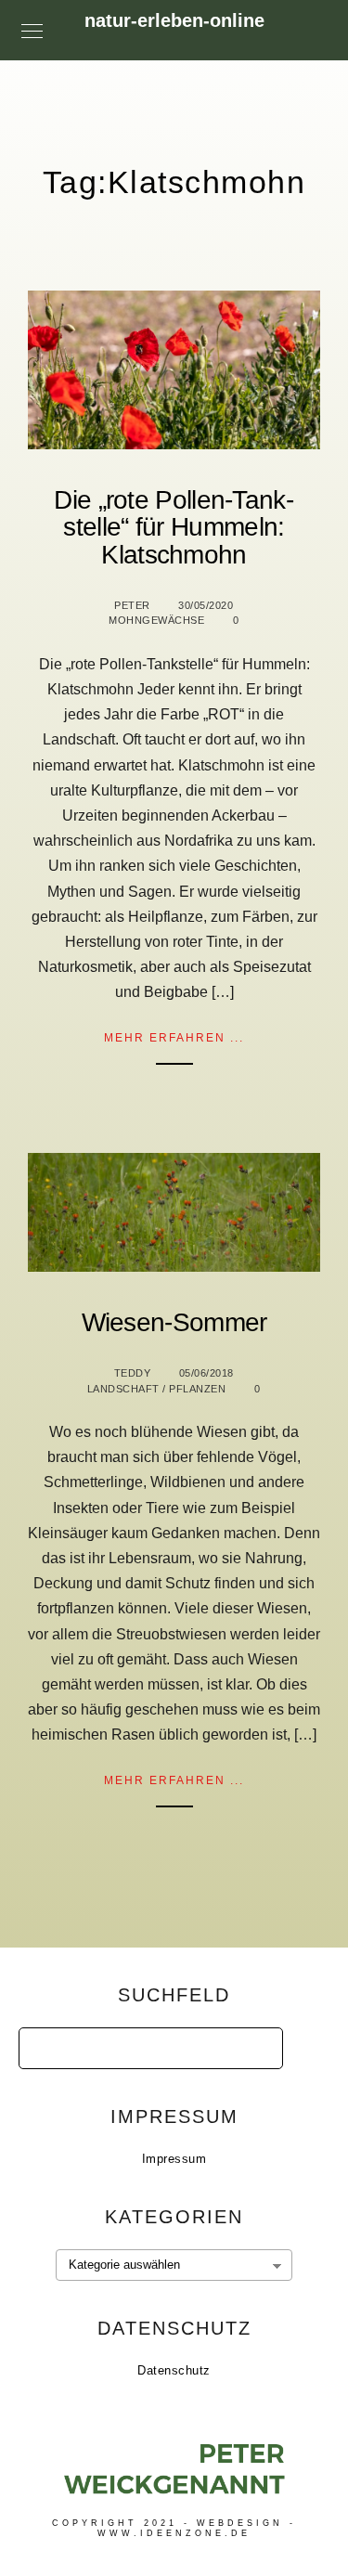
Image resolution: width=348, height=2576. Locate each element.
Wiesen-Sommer (174, 1322)
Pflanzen (197, 1389)
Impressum (174, 2159)
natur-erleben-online (174, 20)
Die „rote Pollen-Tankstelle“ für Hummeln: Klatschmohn (174, 527)
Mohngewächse (156, 620)
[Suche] (255, 2043)
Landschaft (123, 1389)
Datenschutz (174, 2370)
